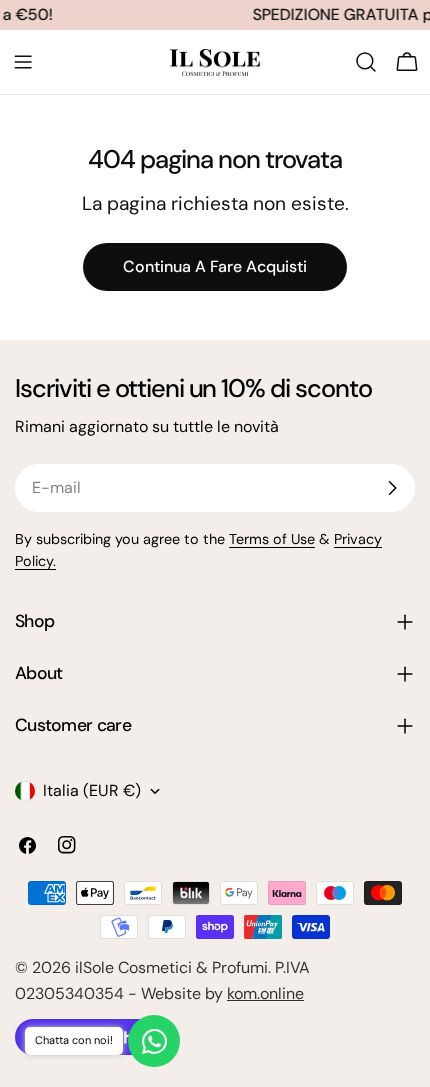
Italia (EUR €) (92, 790)
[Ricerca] (366, 62)
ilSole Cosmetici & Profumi (171, 967)
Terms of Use (272, 539)
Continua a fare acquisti (215, 266)
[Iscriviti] (392, 488)
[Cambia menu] (23, 62)
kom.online (265, 993)
